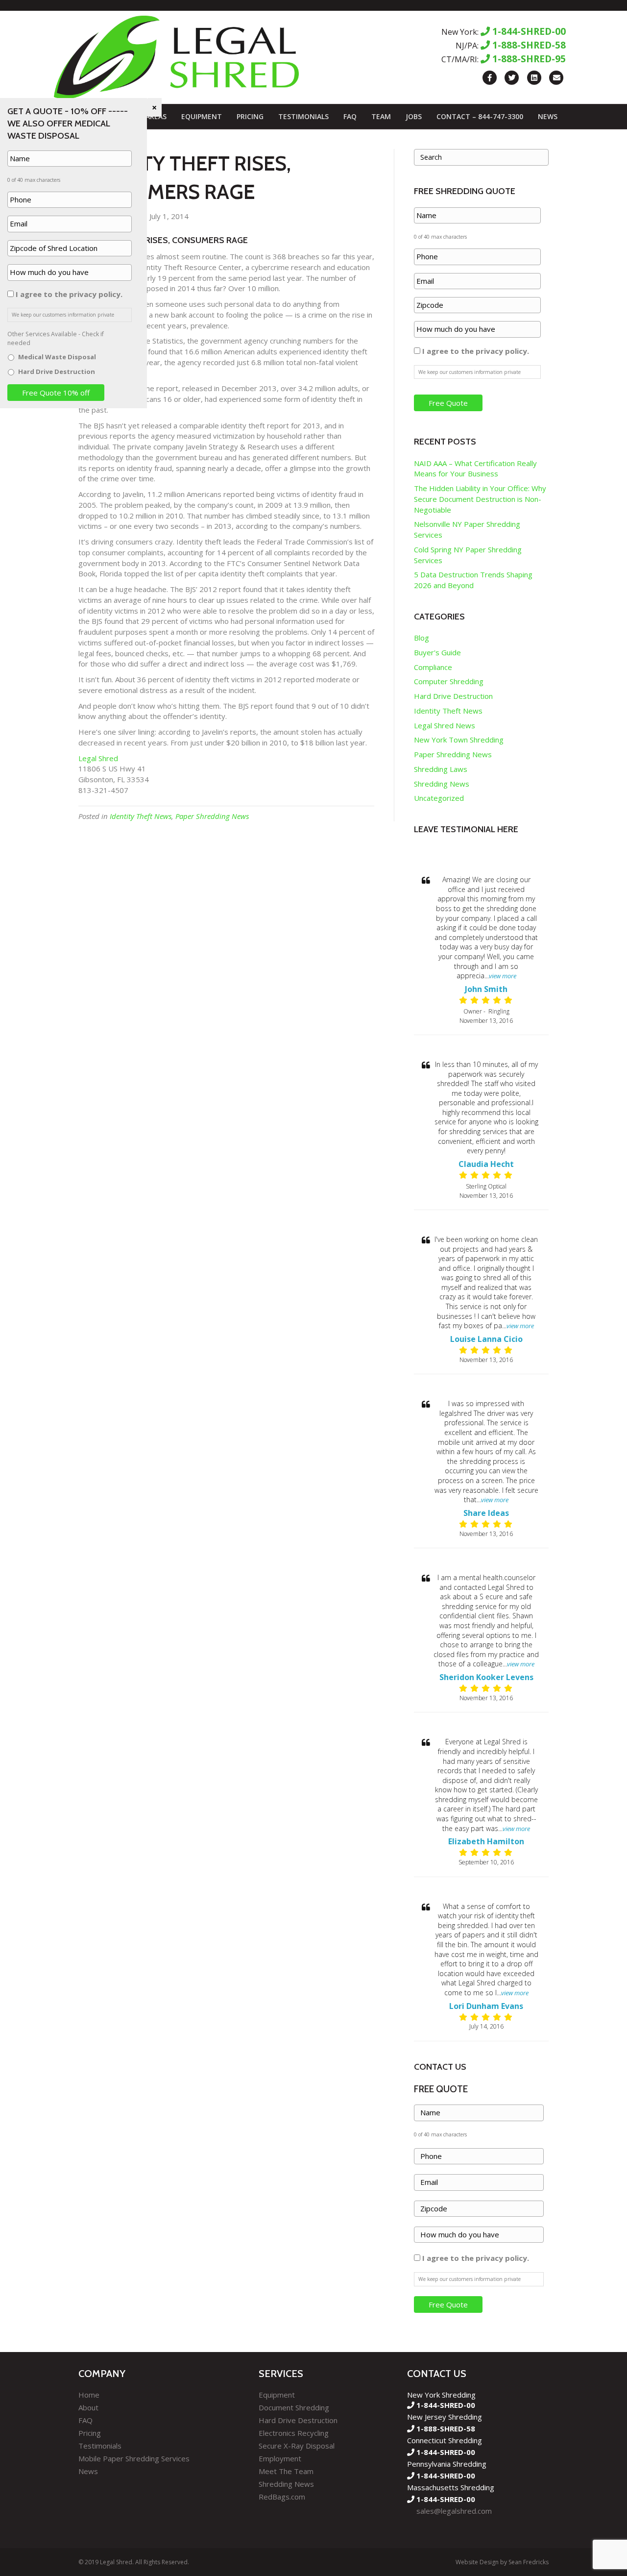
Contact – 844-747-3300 (480, 116)
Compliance (433, 667)
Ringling (499, 1011)
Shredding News (442, 784)
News (548, 116)
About (88, 2407)
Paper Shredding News (212, 816)
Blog (422, 638)
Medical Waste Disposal (57, 357)
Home (89, 2395)
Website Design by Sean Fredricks (502, 2562)
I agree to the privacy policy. (476, 351)
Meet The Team (286, 2471)
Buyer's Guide (437, 652)
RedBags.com (282, 2497)
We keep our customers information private (470, 372)
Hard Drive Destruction (453, 696)
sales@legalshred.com (454, 2511)
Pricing (250, 116)
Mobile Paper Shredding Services (134, 2458)
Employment (280, 2458)
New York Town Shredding (459, 740)
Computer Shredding (449, 681)
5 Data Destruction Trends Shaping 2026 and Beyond (473, 580)
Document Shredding (294, 2407)
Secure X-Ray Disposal (297, 2446)
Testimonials (303, 116)
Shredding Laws (441, 769)
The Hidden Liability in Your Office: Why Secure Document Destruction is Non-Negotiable (480, 499)
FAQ (350, 116)
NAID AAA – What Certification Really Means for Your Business (475, 469)
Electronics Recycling (294, 2433)
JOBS (414, 116)
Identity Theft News (141, 816)
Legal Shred (99, 758)
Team (381, 116)
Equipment (202, 116)
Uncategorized (439, 798)
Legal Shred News (445, 725)
